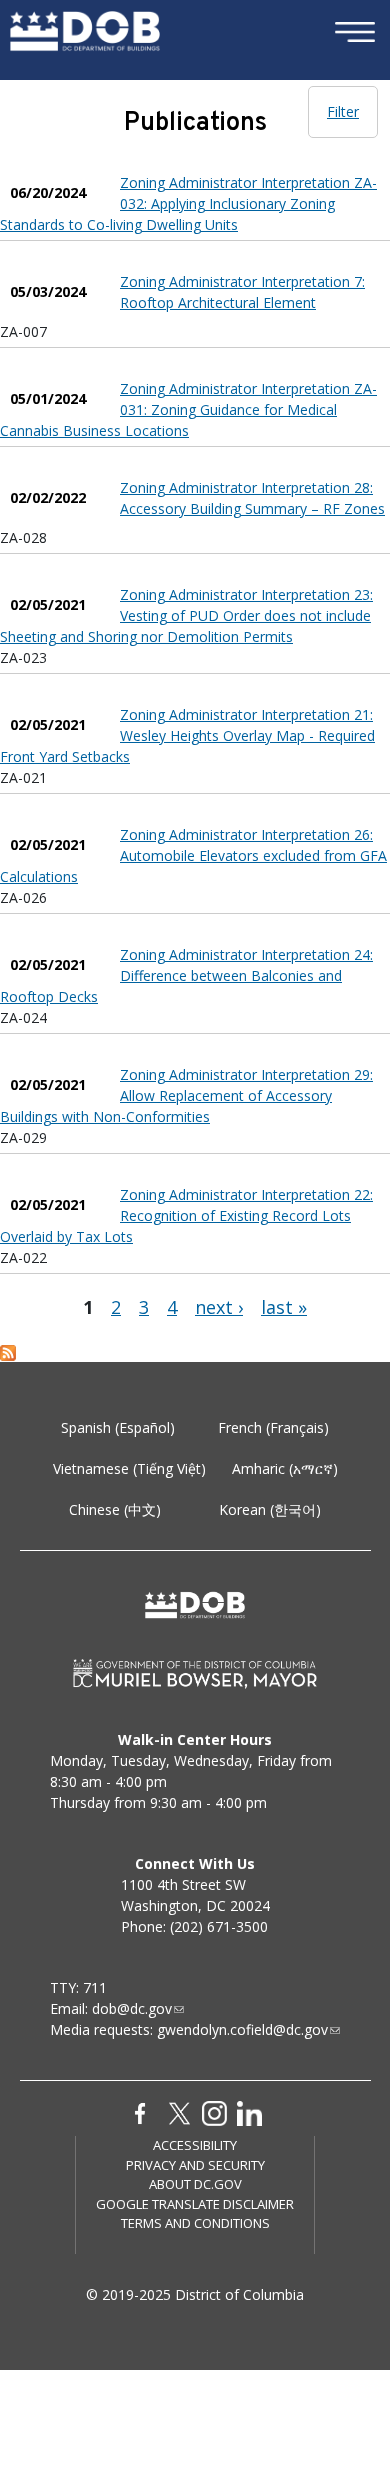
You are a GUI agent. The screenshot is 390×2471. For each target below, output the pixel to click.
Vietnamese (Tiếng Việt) (129, 1468)
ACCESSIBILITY (195, 2145)
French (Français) (273, 1427)
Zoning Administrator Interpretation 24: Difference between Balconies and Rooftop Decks (186, 975)
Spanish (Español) (118, 1427)
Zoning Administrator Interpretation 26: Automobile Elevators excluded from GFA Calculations (193, 855)
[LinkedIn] (249, 2111)
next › (219, 1307)
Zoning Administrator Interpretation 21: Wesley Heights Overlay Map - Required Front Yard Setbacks (187, 735)
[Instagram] (214, 2111)
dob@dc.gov (132, 2008)
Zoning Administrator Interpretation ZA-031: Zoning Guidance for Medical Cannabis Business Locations (188, 409)
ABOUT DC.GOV (195, 2184)
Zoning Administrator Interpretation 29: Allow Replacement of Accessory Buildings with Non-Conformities (186, 1095)
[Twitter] (179, 2111)
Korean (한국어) (270, 1509)
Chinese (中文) (115, 1509)
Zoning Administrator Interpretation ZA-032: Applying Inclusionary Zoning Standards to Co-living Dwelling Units (188, 203)
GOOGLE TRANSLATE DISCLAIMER (195, 2204)
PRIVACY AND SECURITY (195, 2165)
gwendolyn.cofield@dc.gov (242, 2029)
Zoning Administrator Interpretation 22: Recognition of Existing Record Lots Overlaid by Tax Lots (186, 1215)
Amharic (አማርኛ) (285, 1468)
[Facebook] (140, 2111)
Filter (343, 111)
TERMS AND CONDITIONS (195, 2223)
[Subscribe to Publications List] (8, 1351)
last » (284, 1307)
